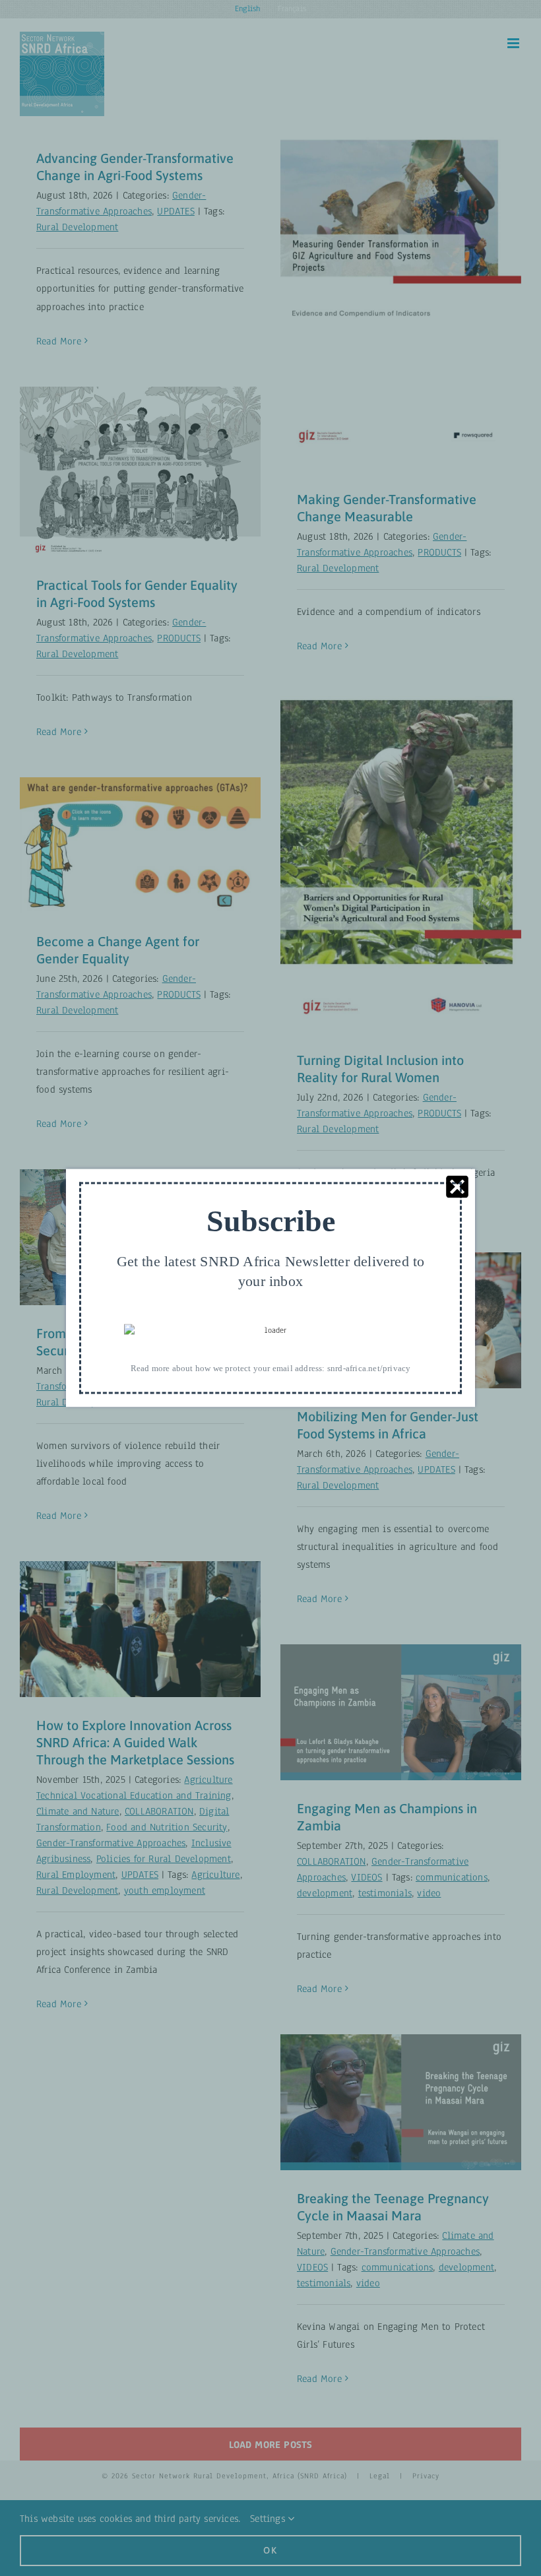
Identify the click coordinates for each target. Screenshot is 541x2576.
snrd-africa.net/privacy (369, 1368)
